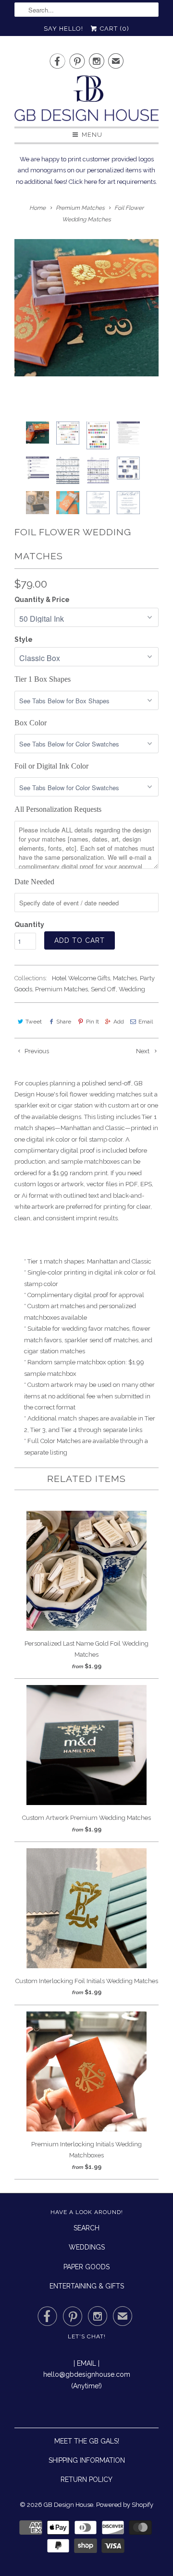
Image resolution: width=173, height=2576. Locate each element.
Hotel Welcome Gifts (81, 978)
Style (24, 639)
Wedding (132, 989)
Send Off (103, 989)
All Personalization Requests (58, 809)
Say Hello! (63, 29)
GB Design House (68, 2505)
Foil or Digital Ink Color (51, 766)
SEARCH (86, 2228)
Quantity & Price (42, 600)
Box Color (31, 723)
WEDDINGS (87, 2247)
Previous (36, 1051)
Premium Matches (62, 989)
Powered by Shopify (125, 2505)
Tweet (34, 1022)
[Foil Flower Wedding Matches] (86, 308)
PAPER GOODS (86, 2267)
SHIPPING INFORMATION (87, 2460)
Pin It (92, 1022)
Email (146, 1022)
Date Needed (34, 882)
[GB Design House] (86, 101)
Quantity (29, 925)
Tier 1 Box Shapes (43, 679)
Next (143, 1051)
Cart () (114, 29)
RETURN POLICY (86, 2480)
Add (119, 1022)
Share (64, 1022)
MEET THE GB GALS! (87, 2441)
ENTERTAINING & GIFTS (87, 2286)
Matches (125, 978)
